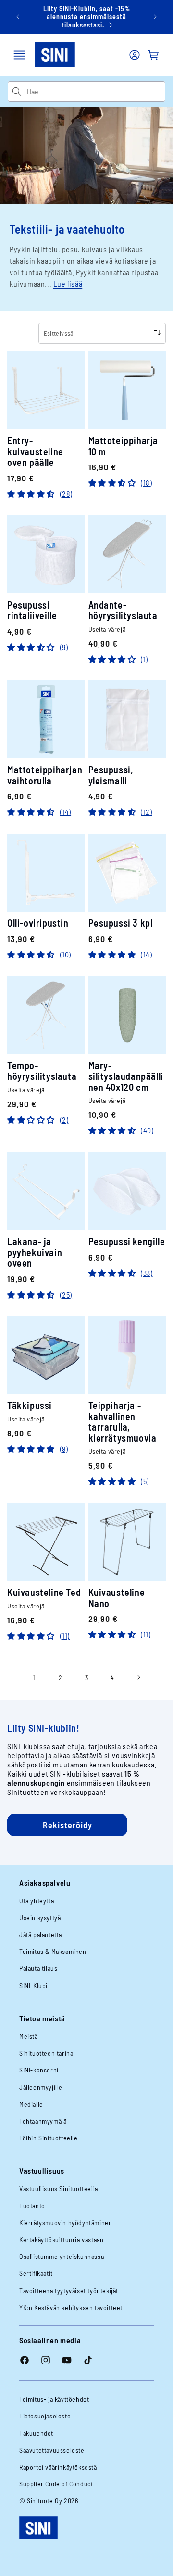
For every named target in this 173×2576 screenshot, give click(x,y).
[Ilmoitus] (155, 17)
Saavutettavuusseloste (52, 2450)
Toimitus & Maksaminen (53, 1951)
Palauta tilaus (38, 1968)
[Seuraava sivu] (138, 1677)
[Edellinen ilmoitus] (18, 17)
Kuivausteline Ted (44, 1592)
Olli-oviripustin (38, 923)
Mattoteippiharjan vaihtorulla (45, 775)
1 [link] (35, 1677)
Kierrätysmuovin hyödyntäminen (66, 2223)
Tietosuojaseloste (45, 2416)
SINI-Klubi (33, 1985)
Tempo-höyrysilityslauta (42, 1071)
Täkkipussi (30, 1405)
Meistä (29, 2036)
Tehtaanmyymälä (43, 2121)
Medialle (31, 2104)
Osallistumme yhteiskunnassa (62, 2256)
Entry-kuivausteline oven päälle (35, 451)
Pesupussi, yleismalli (111, 775)
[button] (19, 55)
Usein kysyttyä (40, 1918)
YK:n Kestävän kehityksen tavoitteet (71, 2307)
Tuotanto (32, 2206)
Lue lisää (68, 284)
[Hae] (17, 92)
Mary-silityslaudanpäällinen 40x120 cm (126, 1076)
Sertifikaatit (36, 2273)
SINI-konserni (39, 2070)
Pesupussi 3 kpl (121, 923)
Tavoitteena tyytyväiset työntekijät (69, 2291)
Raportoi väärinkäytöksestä (58, 2467)
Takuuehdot (36, 2433)
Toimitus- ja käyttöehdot (54, 2399)
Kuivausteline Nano (117, 1598)
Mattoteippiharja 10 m (124, 446)
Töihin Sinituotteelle (49, 2138)
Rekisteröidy (68, 1825)
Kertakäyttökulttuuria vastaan (61, 2239)
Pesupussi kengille (127, 1242)
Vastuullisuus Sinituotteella (59, 2188)
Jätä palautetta (41, 1934)
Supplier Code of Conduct (56, 2484)
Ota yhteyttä (37, 1901)
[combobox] (96, 92)
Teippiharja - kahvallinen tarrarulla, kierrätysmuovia (123, 1421)
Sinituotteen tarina (46, 2053)
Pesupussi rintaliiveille (32, 610)
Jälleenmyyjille (41, 2087)
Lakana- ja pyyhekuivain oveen (35, 1252)
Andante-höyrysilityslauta (123, 610)
